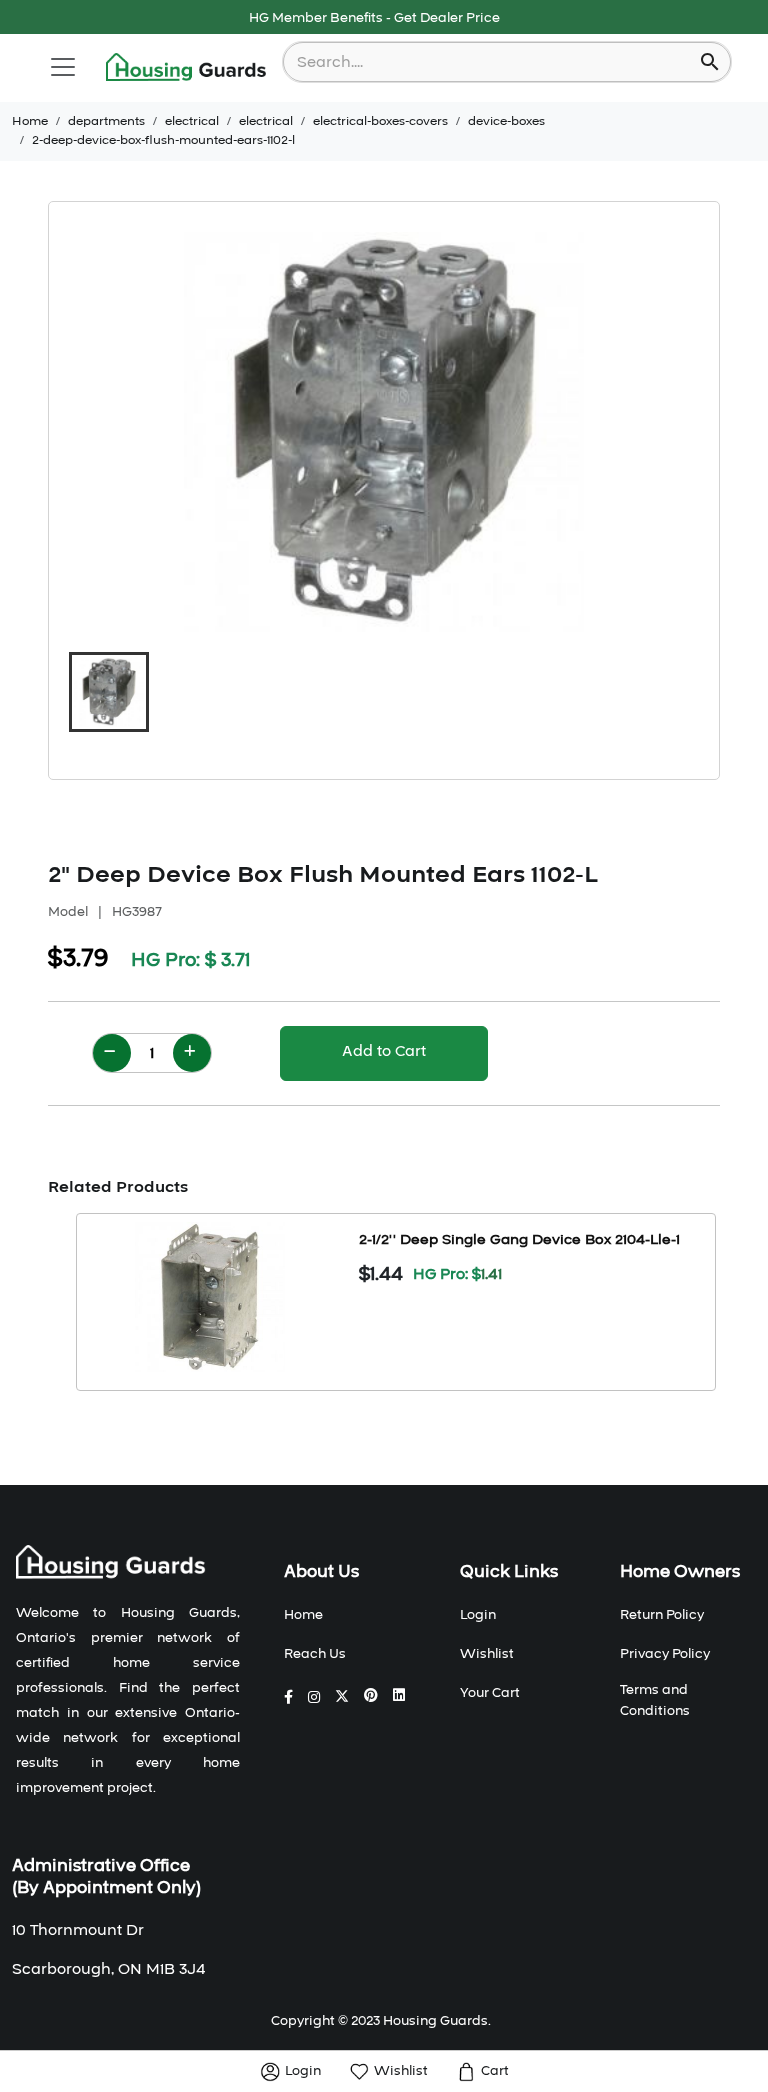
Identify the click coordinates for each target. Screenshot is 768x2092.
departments (106, 121)
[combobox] (493, 62)
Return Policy (662, 1615)
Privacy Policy (665, 1654)
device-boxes (506, 121)
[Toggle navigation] (63, 67)
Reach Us (315, 1654)
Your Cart (490, 1693)
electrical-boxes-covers (380, 121)
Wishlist (487, 1654)
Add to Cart (384, 1051)
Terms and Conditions (655, 1700)
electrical (192, 121)
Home (30, 121)
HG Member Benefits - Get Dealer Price (374, 18)
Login (478, 1615)
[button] (109, 692)
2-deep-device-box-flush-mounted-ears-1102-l (163, 140)
